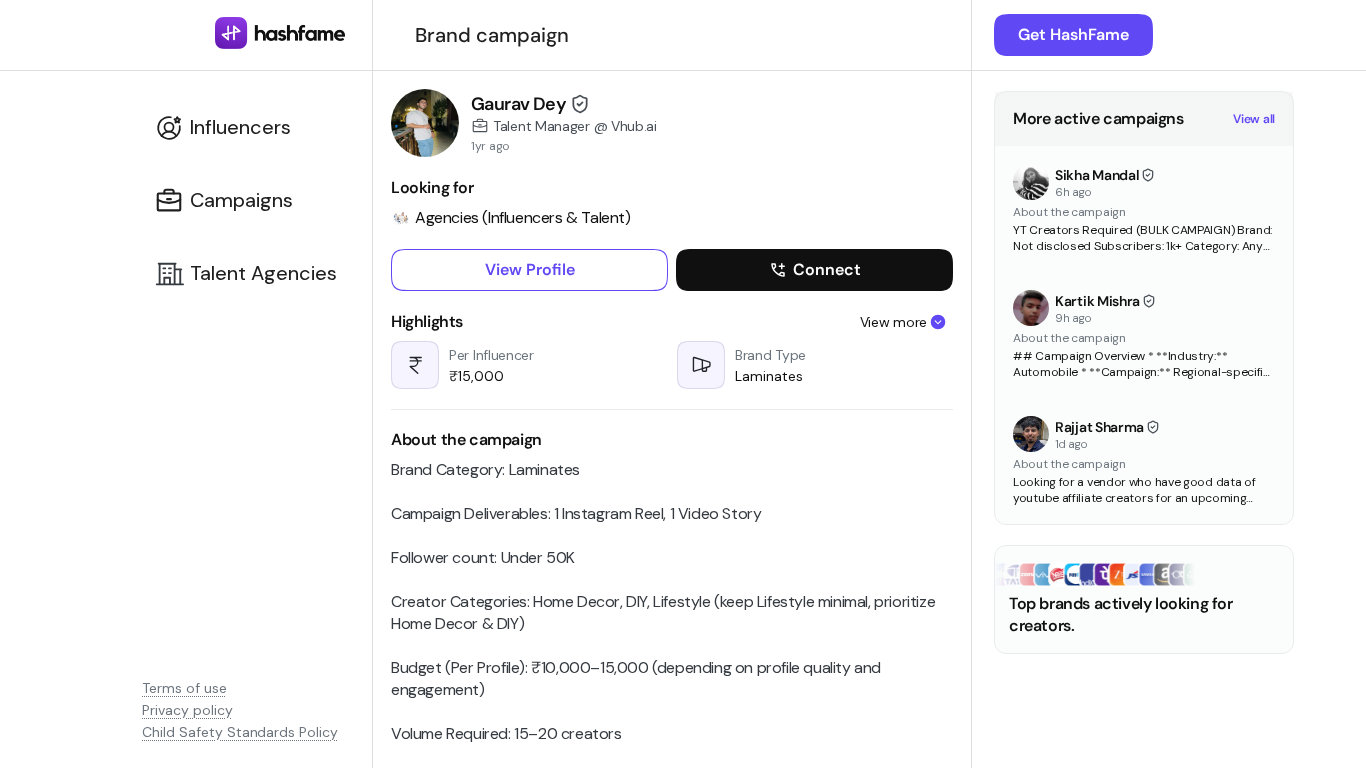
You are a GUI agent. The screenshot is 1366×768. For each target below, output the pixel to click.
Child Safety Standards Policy (240, 732)
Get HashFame (1073, 34)
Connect (827, 269)
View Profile (530, 269)
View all (1254, 119)
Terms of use (184, 688)
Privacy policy (187, 710)
